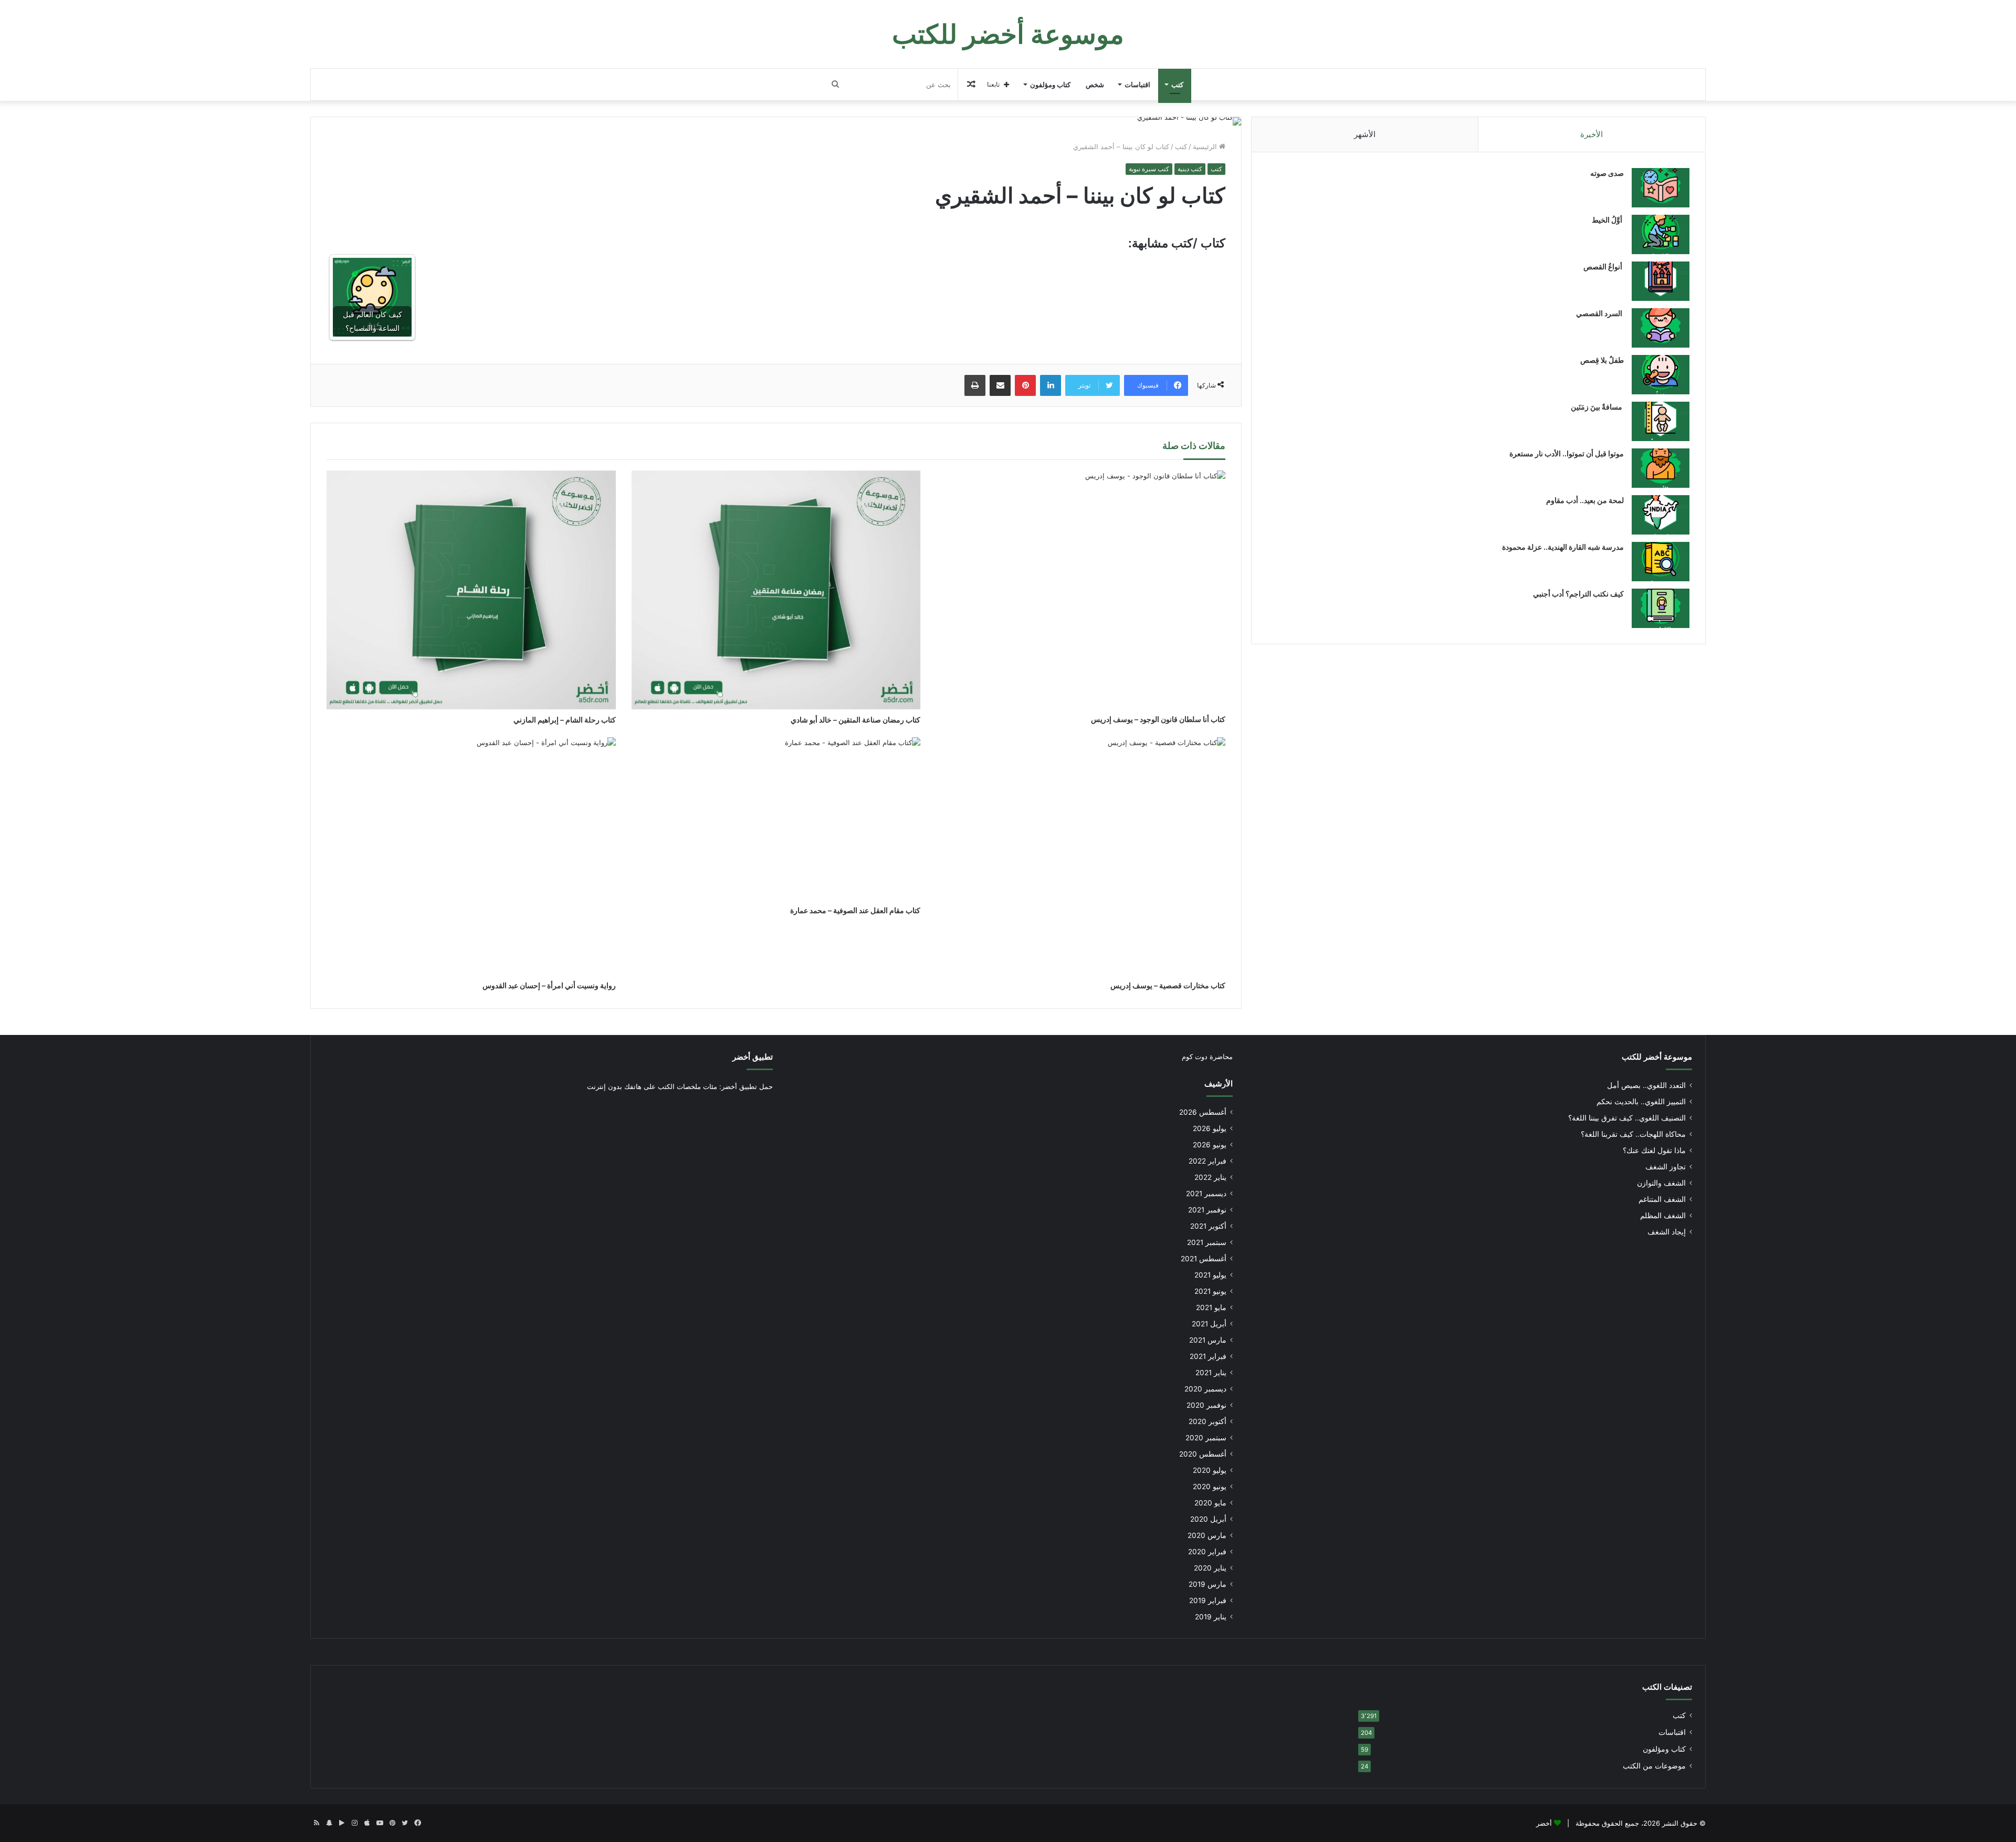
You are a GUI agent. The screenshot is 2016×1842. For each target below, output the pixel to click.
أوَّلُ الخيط (1608, 220)
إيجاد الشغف (1667, 1232)
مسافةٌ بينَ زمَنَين (1597, 407)
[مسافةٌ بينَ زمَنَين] (1661, 421)
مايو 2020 (1210, 1503)
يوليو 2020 (1210, 1470)
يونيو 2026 (1210, 1145)
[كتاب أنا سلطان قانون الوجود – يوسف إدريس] (1081, 590)
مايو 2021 (1211, 1307)
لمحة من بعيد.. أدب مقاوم (1585, 500)
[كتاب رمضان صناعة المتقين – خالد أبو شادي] (776, 590)
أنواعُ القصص (1604, 266)
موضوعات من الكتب (1654, 1766)
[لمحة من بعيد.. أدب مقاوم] (1661, 515)
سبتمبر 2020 (1206, 1438)
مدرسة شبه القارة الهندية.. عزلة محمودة (1563, 547)
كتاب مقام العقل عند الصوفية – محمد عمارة (855, 910)
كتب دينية (1190, 169)
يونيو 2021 (1210, 1291)
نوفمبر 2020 (1206, 1405)
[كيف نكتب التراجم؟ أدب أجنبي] (1661, 608)
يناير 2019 (1211, 1617)
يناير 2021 (1211, 1373)
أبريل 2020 (1208, 1519)
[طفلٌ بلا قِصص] (1661, 375)
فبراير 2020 (1207, 1552)
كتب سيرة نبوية (1149, 169)
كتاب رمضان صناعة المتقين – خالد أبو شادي (855, 720)
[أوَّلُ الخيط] (1661, 234)
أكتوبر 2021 (1208, 1226)
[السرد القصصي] (1661, 328)
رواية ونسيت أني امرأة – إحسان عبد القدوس (549, 985)
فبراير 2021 (1208, 1356)
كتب (1177, 85)
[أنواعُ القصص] (1661, 281)
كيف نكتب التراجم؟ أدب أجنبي (1578, 594)
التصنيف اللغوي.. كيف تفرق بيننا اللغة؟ (1627, 1118)
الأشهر (1365, 134)
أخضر (1544, 1823)
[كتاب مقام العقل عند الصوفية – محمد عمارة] (776, 819)
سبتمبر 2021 (1207, 1242)
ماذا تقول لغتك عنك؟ (1654, 1150)
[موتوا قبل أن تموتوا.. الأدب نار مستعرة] (1661, 468)
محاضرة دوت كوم (1207, 1056)
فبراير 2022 (1207, 1161)
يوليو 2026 (1210, 1128)
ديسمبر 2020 (1205, 1389)
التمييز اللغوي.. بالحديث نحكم (1641, 1102)
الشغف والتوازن (1661, 1183)
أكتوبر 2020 (1207, 1421)
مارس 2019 (1207, 1584)
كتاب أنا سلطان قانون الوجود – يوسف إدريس (1158, 719)
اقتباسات (1137, 85)
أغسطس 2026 (1203, 1112)
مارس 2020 (1207, 1535)
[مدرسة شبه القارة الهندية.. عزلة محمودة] (1661, 562)
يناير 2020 (1210, 1568)
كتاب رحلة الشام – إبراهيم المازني (565, 720)
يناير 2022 (1210, 1177)
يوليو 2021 (1210, 1275)
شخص (1095, 85)
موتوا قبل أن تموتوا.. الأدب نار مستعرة (1567, 453)
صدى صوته (1607, 173)
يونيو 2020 (1210, 1487)
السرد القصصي (1600, 313)
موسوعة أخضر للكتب (1657, 1057)
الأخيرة (1592, 134)
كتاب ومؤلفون (1050, 85)
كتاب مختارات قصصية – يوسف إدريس (1168, 985)
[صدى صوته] (1661, 188)
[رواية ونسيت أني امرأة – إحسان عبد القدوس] (471, 856)
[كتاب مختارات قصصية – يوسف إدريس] (1081, 856)
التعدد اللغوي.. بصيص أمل (1646, 1085)
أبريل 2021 (1209, 1324)
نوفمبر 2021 (1207, 1210)
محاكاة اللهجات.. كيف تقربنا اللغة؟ (1633, 1134)
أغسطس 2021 (1204, 1259)
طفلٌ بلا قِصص (1602, 360)
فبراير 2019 (1208, 1600)
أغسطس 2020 (1203, 1454)
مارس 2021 (1208, 1340)
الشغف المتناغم (1662, 1199)
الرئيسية (1206, 146)
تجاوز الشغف (1666, 1167)
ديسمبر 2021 (1206, 1194)
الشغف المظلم (1663, 1216)
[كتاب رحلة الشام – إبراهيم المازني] (471, 590)
